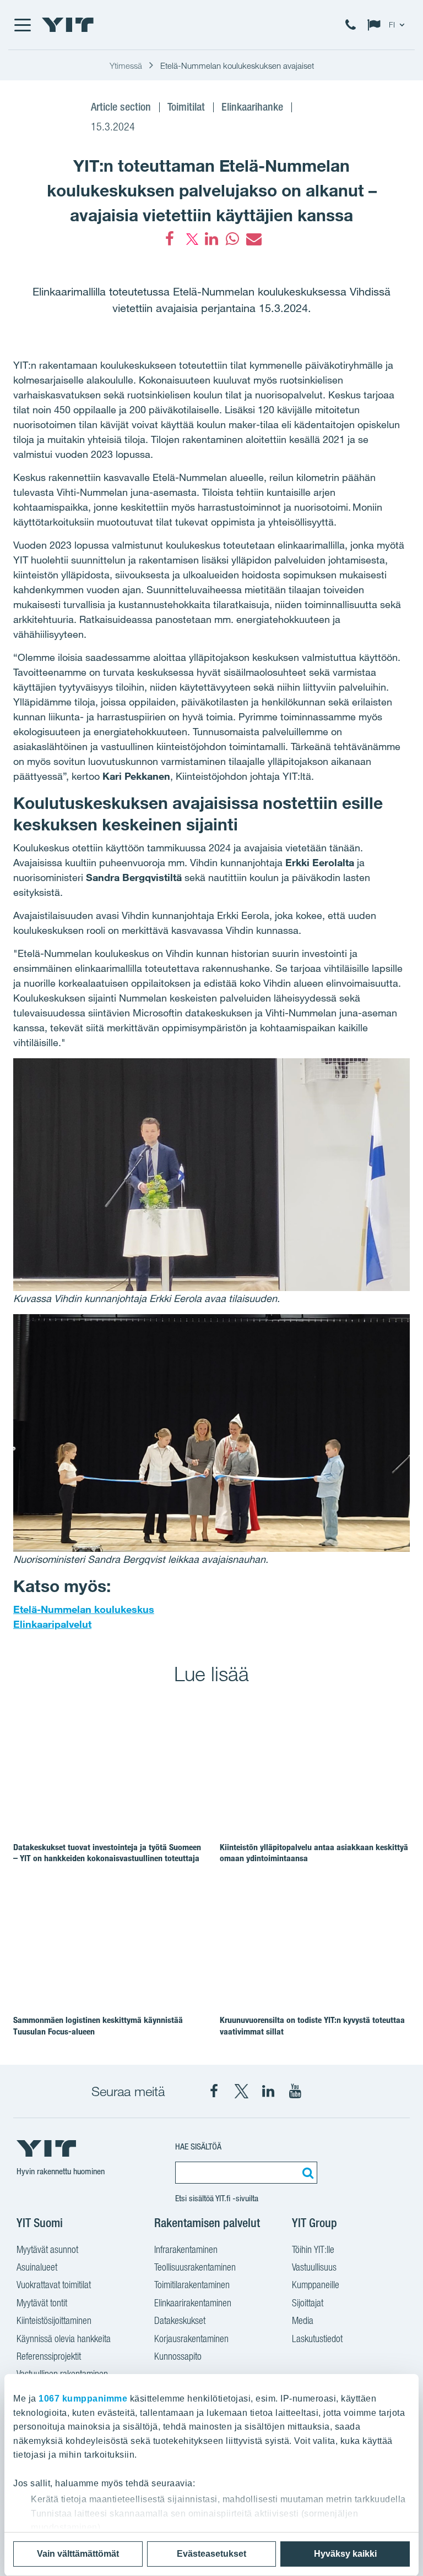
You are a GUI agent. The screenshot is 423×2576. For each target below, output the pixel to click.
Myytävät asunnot (47, 2249)
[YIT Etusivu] (68, 25)
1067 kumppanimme (83, 2399)
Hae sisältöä (198, 2146)
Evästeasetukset (211, 2554)
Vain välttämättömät (78, 2554)
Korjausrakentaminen (191, 2339)
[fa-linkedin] (211, 239)
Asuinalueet (37, 2267)
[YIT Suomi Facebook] (214, 2091)
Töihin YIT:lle (313, 2249)
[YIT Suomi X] (241, 2091)
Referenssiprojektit (49, 2356)
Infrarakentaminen (186, 2249)
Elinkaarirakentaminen (193, 2303)
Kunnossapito (178, 2356)
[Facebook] (170, 239)
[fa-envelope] (253, 239)
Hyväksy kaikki (345, 2554)
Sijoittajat (308, 2303)
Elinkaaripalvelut (52, 1624)
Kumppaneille (316, 2285)
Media (303, 2320)
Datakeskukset (180, 2320)
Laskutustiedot (317, 2339)
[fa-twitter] (191, 239)
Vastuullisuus (314, 2267)
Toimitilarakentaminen (192, 2285)
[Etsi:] (306, 2173)
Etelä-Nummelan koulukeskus (84, 1609)
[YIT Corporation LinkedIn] (268, 2091)
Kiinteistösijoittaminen (54, 2320)
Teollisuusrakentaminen (195, 2267)
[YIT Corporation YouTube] (295, 2091)
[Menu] (22, 25)
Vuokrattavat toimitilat (54, 2285)
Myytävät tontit (42, 2303)
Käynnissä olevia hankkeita (64, 2339)
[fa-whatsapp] (232, 239)
